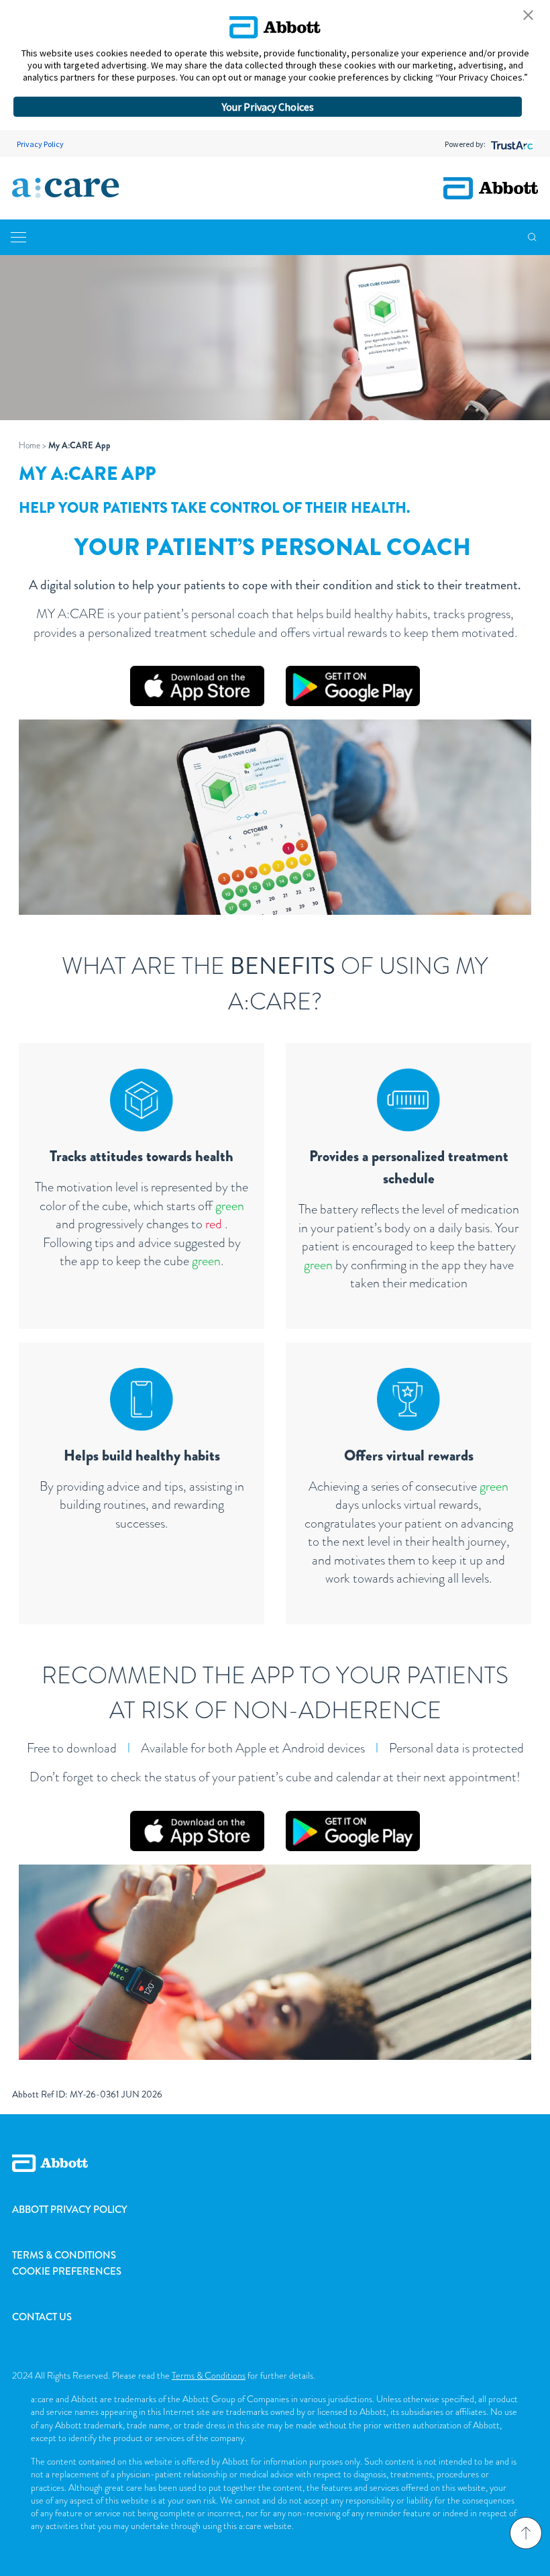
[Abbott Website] (275, 2178)
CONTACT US (42, 2317)
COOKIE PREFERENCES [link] (67, 2271)
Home (30, 445)
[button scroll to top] (526, 2533)
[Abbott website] (491, 188)
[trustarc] (511, 144)
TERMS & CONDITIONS (64, 2255)
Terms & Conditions (209, 2375)
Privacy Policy (40, 144)
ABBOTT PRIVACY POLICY (70, 2210)
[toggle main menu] (18, 237)
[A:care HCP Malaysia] (66, 189)
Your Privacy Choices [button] (268, 107)
